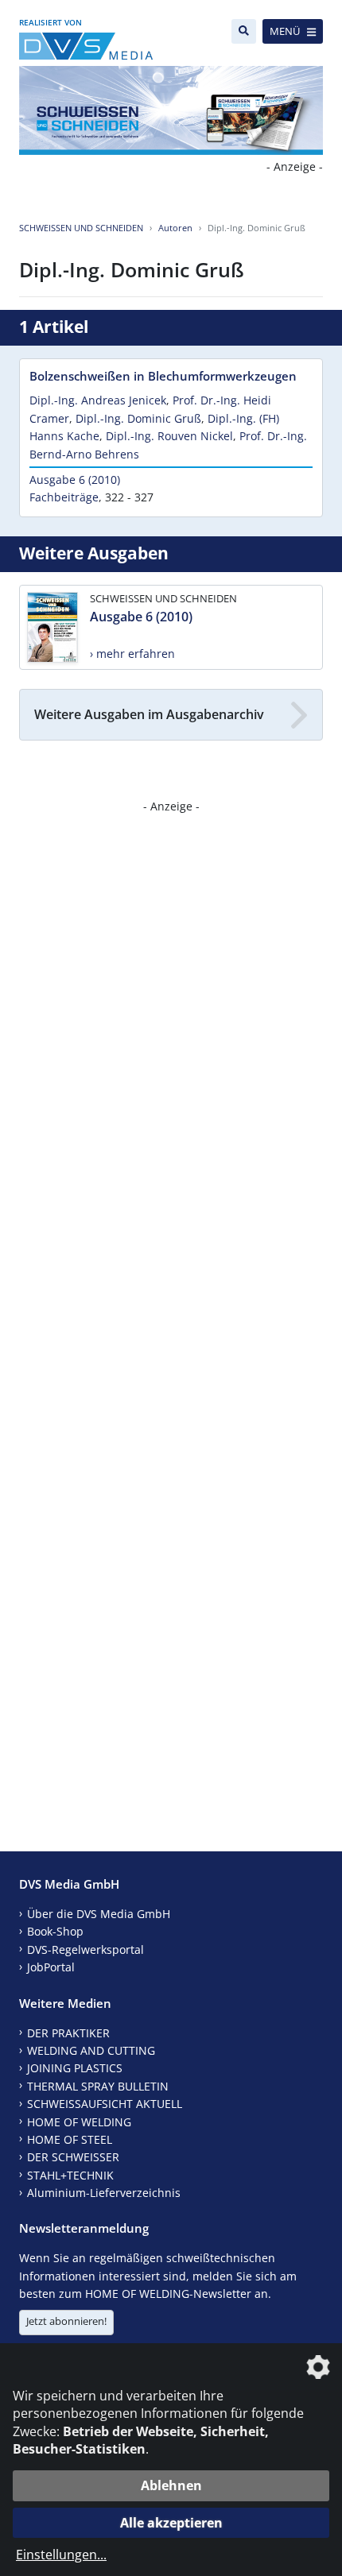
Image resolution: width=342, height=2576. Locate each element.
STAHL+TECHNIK (70, 2175)
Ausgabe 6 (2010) (75, 480)
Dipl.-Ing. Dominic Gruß (138, 418)
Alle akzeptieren (171, 2523)
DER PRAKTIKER (68, 2033)
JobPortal (51, 1967)
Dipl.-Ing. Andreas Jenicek (98, 400)
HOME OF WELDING (79, 2122)
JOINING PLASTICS (75, 2068)
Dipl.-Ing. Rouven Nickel (169, 436)
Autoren (175, 228)
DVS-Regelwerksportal (85, 1949)
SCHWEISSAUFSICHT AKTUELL (105, 2104)
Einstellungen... (61, 2555)
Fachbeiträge (64, 497)
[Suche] (244, 31)
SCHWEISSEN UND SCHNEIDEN (81, 228)
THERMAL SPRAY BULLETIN (98, 2086)
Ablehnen (171, 2485)
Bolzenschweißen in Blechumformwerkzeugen (163, 376)
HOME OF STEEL (70, 2139)
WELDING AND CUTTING (91, 2050)
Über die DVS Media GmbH (99, 1914)
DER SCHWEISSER (73, 2157)
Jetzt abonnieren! (66, 2321)
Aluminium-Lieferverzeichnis (104, 2193)
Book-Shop (55, 1931)
